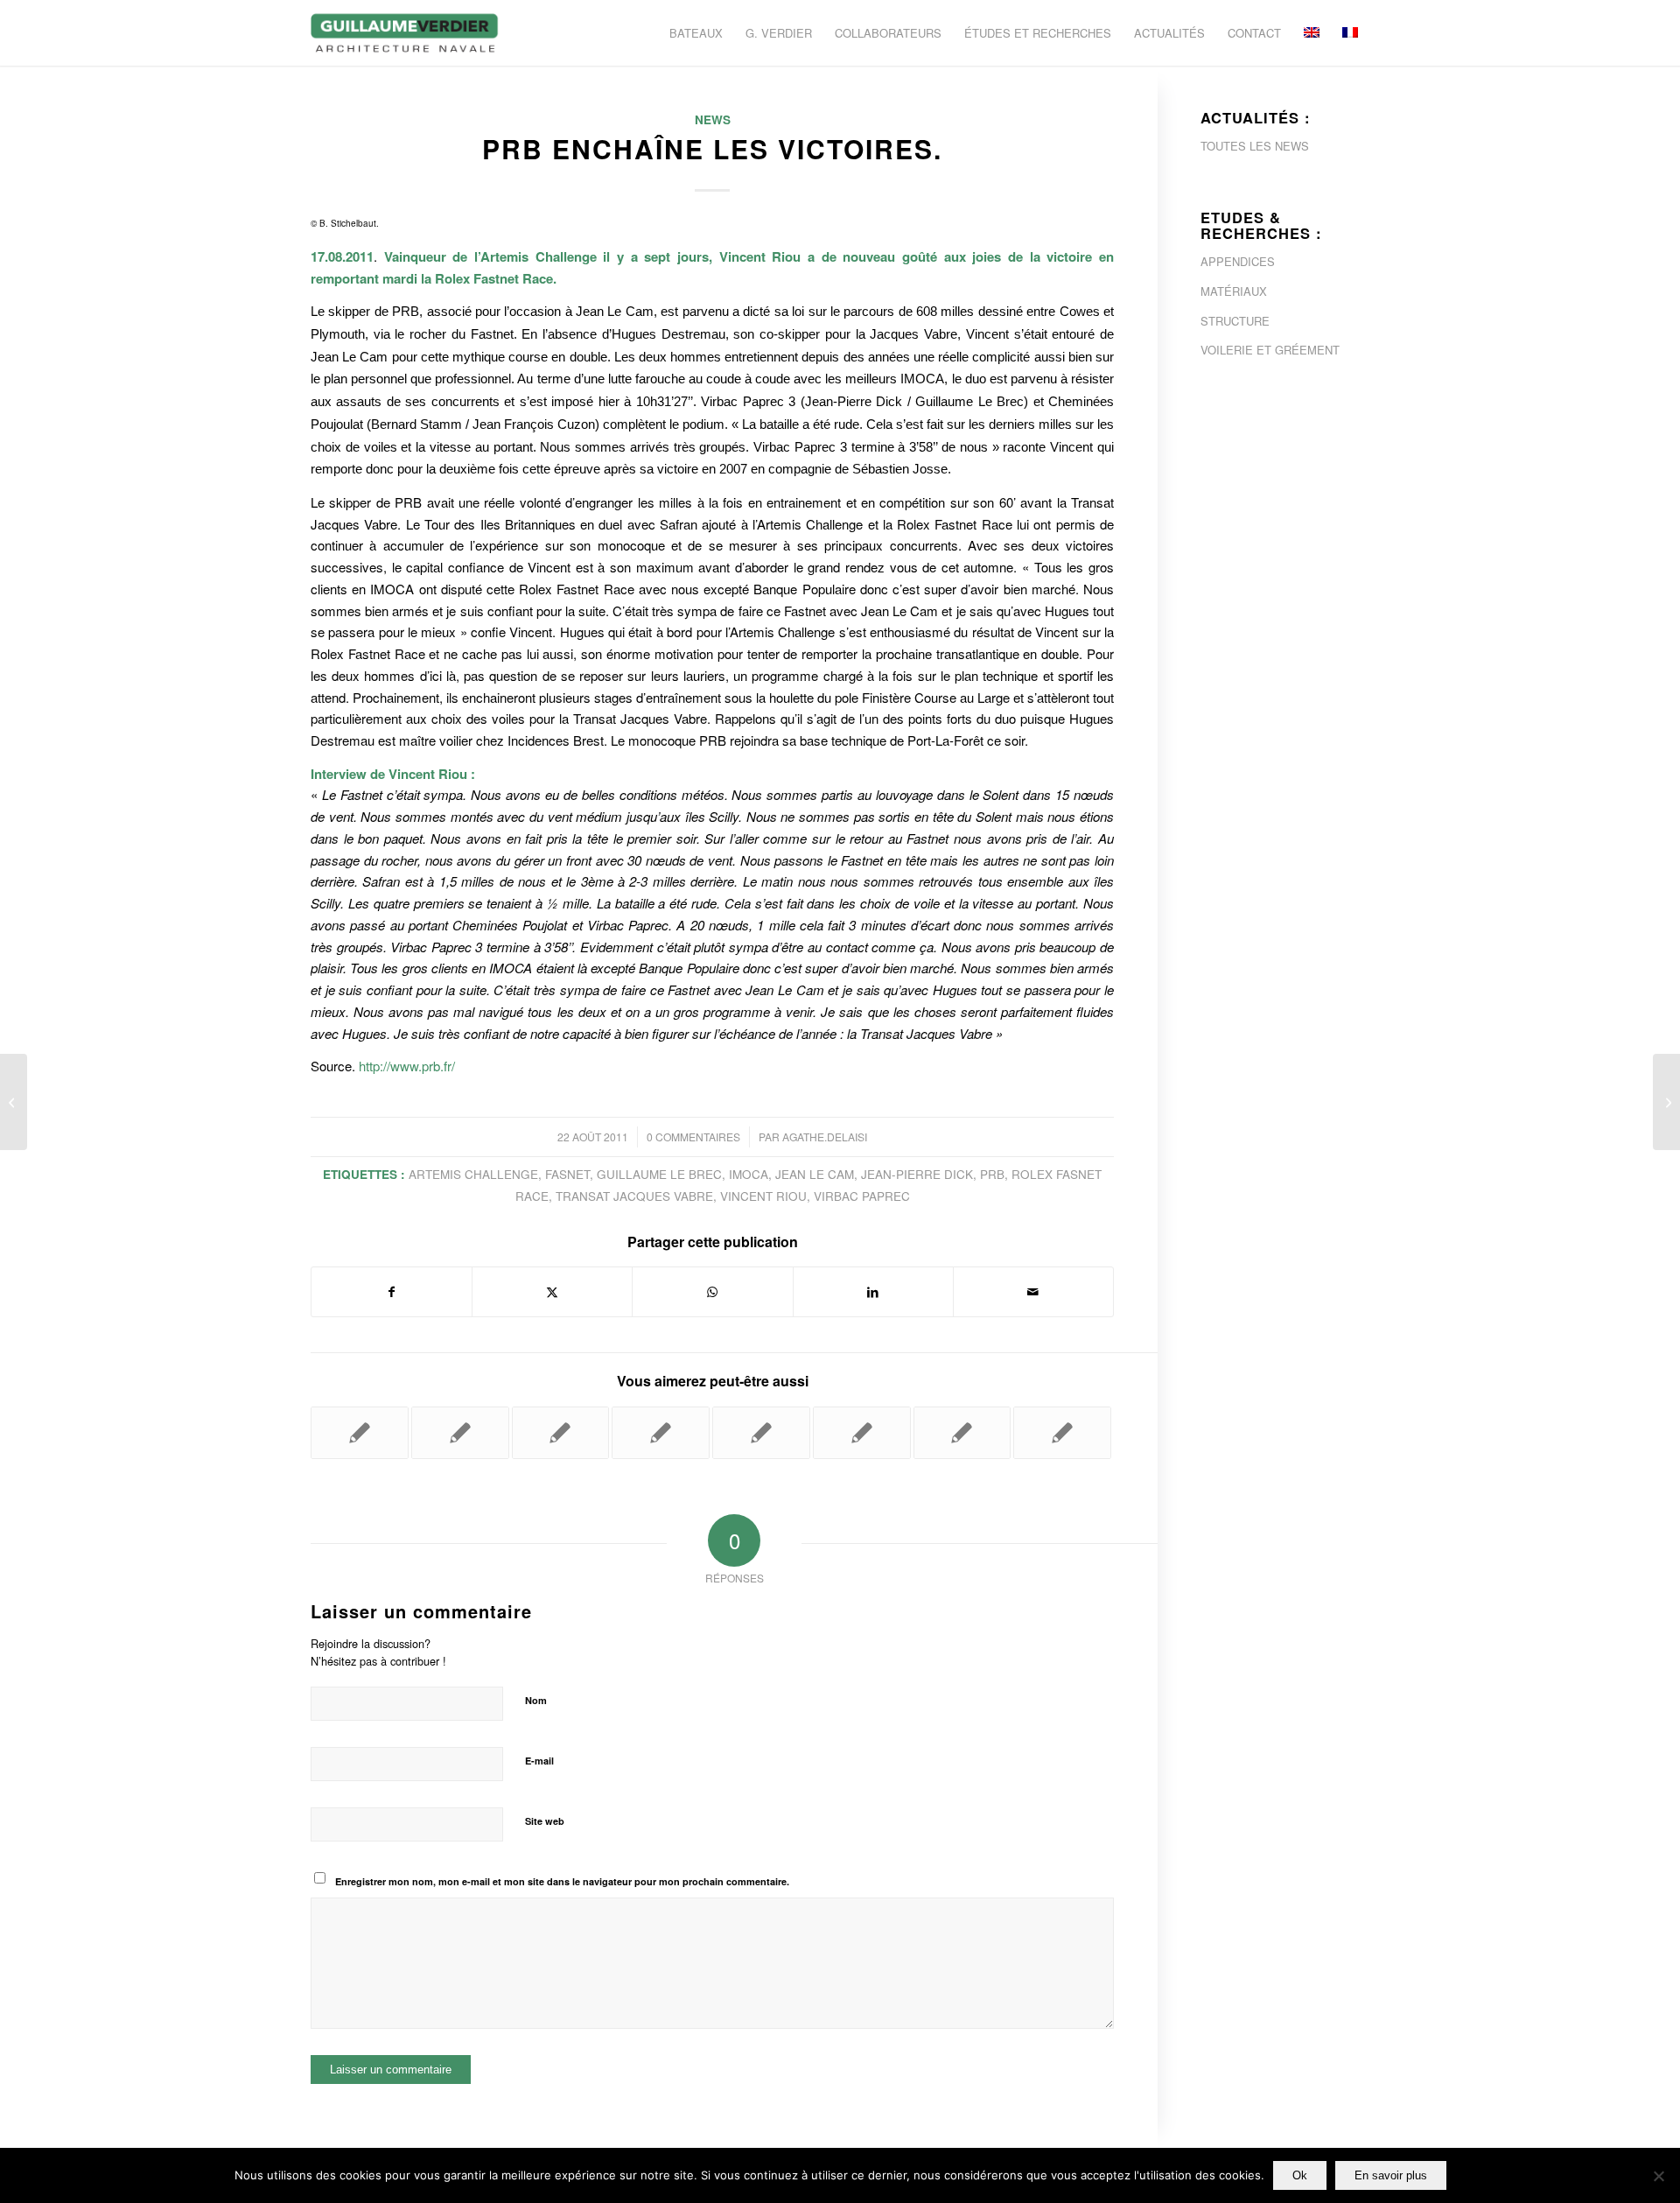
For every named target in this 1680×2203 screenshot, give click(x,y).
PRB (992, 1174)
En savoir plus (1391, 2175)
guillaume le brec (659, 1174)
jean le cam (815, 1174)
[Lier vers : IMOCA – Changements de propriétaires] (1062, 1433)
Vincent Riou (763, 1196)
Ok (1300, 2175)
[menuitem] (696, 33)
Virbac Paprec (862, 1196)
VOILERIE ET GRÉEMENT (1270, 350)
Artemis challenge (473, 1174)
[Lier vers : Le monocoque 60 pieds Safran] (561, 1433)
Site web (545, 1821)
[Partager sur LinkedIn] (873, 1292)
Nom (536, 1700)
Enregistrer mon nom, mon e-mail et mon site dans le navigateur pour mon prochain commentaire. (562, 1881)
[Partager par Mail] (1033, 1292)
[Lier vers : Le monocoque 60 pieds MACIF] (360, 1433)
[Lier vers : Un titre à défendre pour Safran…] (761, 1433)
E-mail (539, 1761)
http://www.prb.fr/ (407, 1066)
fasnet (567, 1174)
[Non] (1658, 2176)
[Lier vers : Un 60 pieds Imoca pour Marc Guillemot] (661, 1433)
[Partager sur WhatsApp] (712, 1292)
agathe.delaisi (825, 1137)
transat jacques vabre (634, 1196)
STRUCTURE (1235, 321)
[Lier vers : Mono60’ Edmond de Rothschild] (460, 1433)
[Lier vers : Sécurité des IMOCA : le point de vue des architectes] (962, 1433)
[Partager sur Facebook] (392, 1292)
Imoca (749, 1174)
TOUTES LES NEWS (1255, 146)
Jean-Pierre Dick (917, 1174)
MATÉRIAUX (1234, 291)
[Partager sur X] (552, 1292)
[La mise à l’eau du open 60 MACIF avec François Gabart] (14, 1102)
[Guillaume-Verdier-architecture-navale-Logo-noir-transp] (405, 33)
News (713, 119)
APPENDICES (1238, 261)
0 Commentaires (693, 1137)
